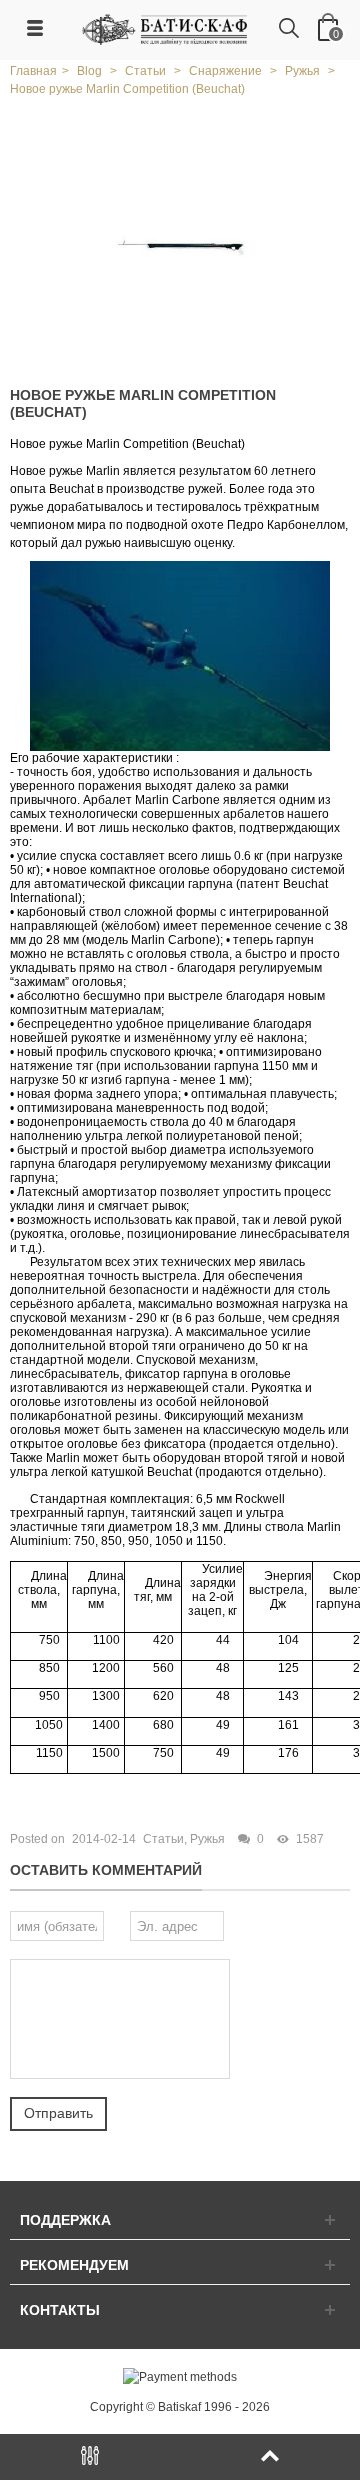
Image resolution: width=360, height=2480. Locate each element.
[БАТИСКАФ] (166, 29)
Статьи (163, 1839)
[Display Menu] (90, 2457)
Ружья (207, 1839)
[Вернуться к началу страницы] (270, 2457)
